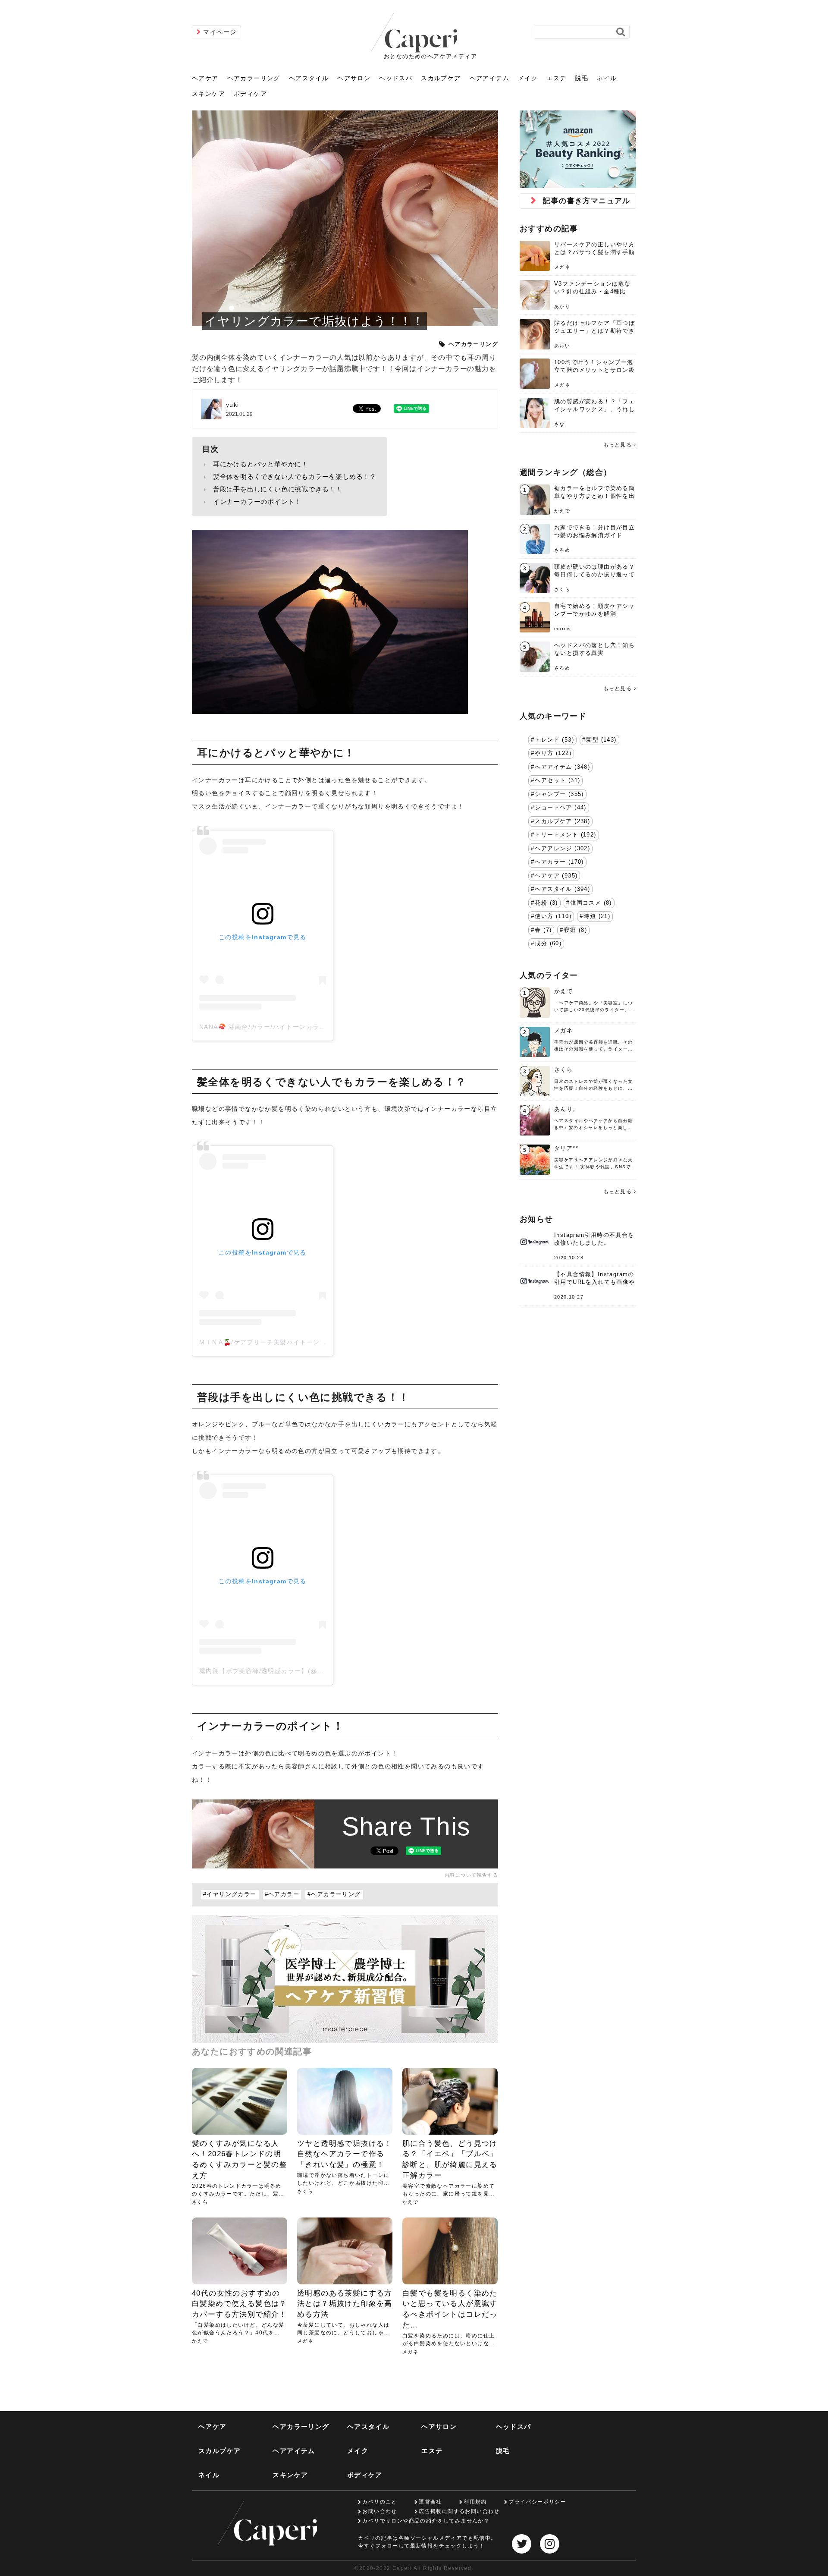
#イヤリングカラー (230, 1894)
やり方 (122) (553, 753)
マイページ (220, 32)
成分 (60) (548, 944)
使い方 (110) (553, 916)
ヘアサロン (354, 78)
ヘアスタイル (309, 78)
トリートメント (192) (565, 835)
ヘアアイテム (489, 78)
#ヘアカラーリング (334, 1894)
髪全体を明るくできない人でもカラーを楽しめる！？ (295, 477)
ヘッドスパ (396, 78)
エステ (556, 78)
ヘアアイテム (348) (562, 767)
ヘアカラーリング (254, 78)
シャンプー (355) (559, 794)
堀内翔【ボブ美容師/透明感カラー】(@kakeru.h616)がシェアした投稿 (307, 1671)
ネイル (607, 78)
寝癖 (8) (576, 930)
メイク (528, 78)
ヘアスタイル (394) (562, 889)
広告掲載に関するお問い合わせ (459, 2511)
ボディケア (250, 94)
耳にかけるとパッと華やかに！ (261, 464)
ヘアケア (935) (556, 876)
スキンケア (209, 94)
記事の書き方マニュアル (586, 201)
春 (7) (543, 930)
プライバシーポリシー (537, 2502)
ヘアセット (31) (557, 780)
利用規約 (475, 2502)
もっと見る (618, 445)
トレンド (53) (554, 740)
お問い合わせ (379, 2511)
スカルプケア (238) (562, 821)
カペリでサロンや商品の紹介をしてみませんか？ (426, 2521)
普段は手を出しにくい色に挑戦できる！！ (278, 489)
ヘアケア (205, 78)
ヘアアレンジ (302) (562, 849)
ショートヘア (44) (560, 808)
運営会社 (430, 2502)
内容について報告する (471, 1875)
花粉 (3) (546, 903)
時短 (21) (597, 916)
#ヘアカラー (282, 1894)
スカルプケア (441, 78)
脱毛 (582, 78)
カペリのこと (379, 2502)
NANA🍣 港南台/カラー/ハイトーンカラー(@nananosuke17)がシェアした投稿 (319, 1027)
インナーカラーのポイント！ (257, 502)
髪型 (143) (601, 740)
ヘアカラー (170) (559, 862)
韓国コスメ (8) (591, 903)
